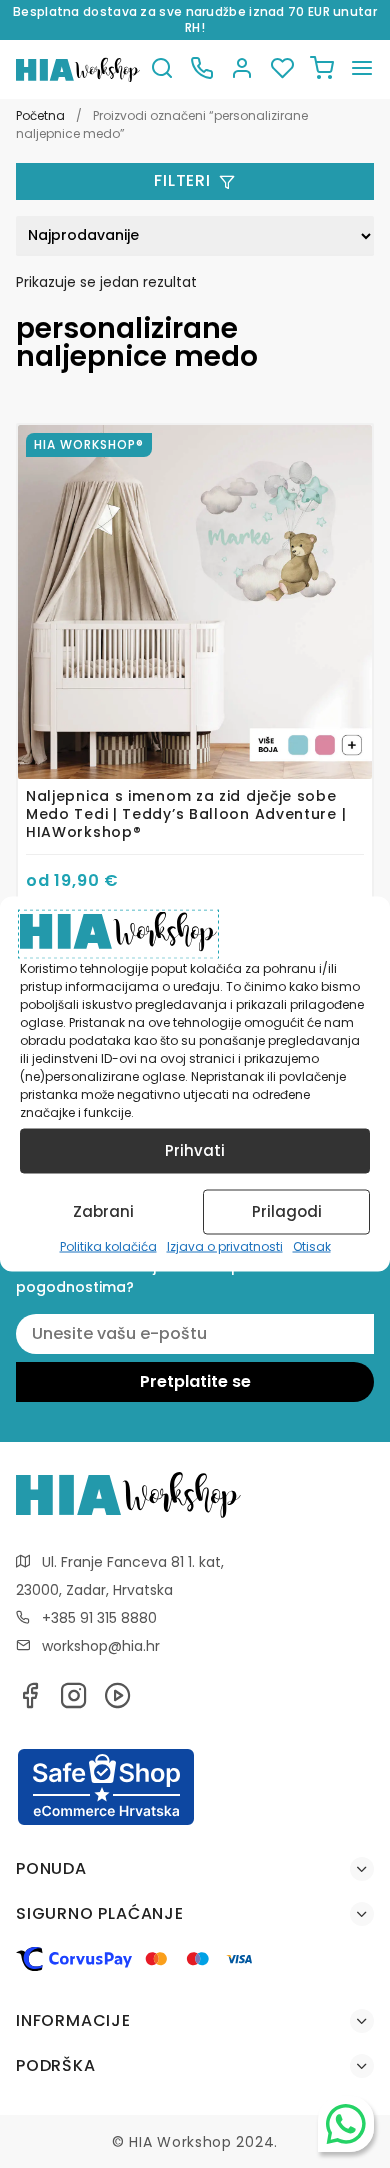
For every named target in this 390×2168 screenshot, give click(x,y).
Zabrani (103, 1211)
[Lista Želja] (282, 69)
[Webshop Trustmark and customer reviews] (106, 1822)
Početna (40, 115)
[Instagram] (74, 1701)
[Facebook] (30, 1701)
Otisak (312, 1245)
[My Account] (242, 69)
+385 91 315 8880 (99, 1618)
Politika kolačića (108, 1245)
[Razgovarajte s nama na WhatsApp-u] (346, 2124)
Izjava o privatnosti (225, 1245)
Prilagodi (287, 1211)
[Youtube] (118, 1701)
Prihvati (195, 1150)
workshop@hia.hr (101, 1646)
